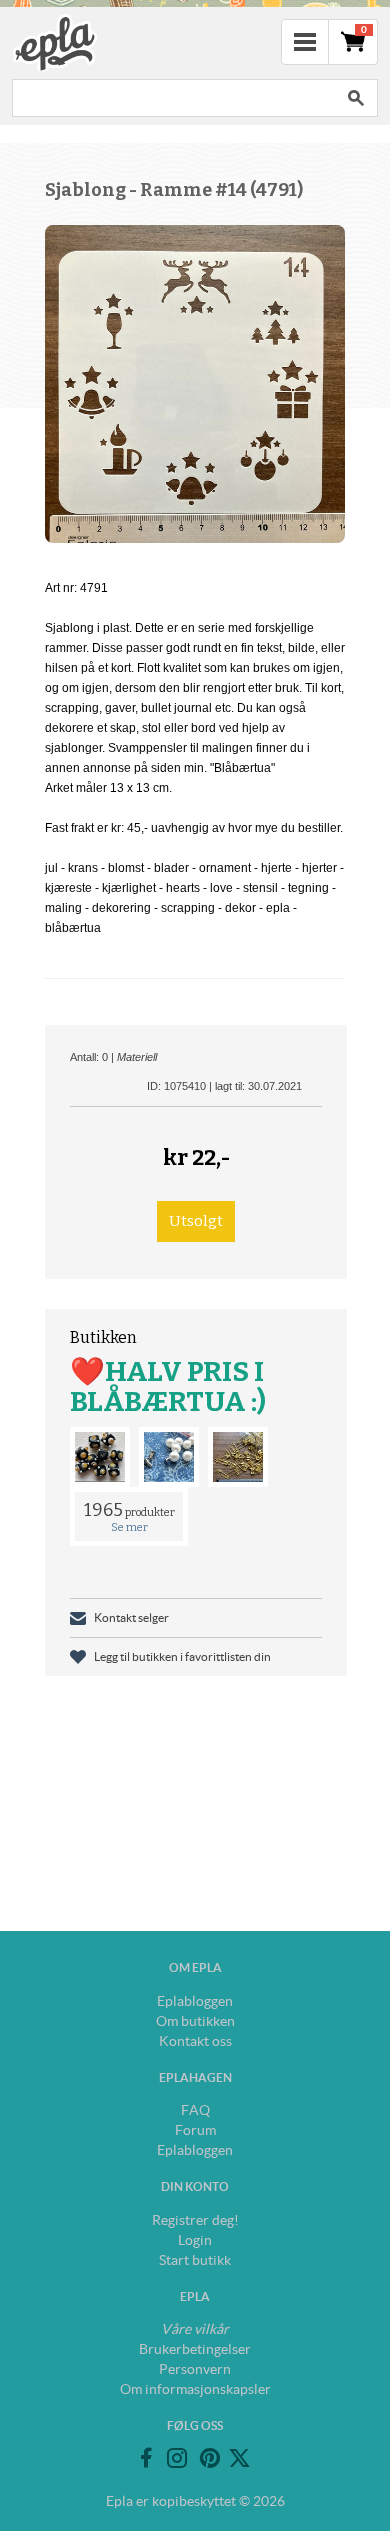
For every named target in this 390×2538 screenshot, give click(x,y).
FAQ (195, 2110)
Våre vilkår (195, 2329)
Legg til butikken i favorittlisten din (182, 1656)
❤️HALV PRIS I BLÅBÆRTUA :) (168, 1386)
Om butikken (195, 2021)
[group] (195, 384)
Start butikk (195, 2260)
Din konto (195, 2186)
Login (195, 2240)
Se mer (129, 1527)
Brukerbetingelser (195, 2349)
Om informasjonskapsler (195, 2389)
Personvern (195, 2369)
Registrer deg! (195, 2220)
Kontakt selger (131, 1617)
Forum (195, 2130)
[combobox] (173, 98)
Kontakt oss (195, 2041)
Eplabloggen (195, 2001)
